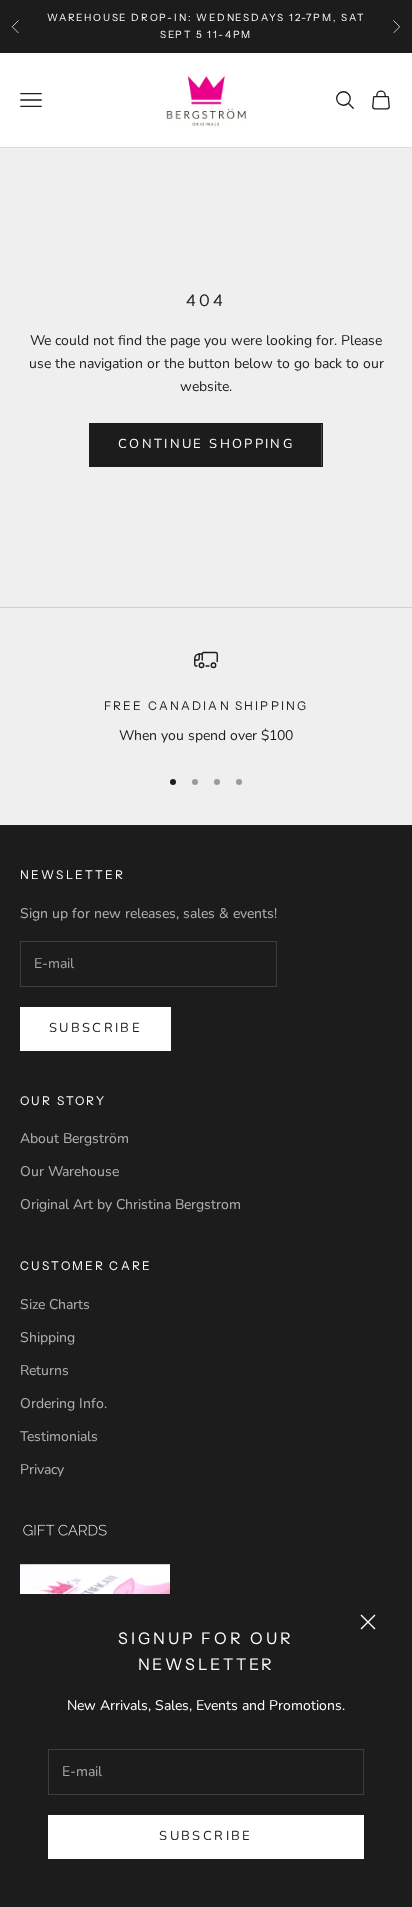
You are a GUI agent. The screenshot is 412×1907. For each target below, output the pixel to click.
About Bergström (74, 1138)
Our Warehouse (69, 1171)
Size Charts (55, 1304)
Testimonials (59, 1436)
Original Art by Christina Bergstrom (130, 1204)
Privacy (42, 1469)
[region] (206, 697)
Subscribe (205, 1836)
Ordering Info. (63, 1403)
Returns (44, 1370)
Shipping (47, 1337)
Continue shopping (206, 444)
